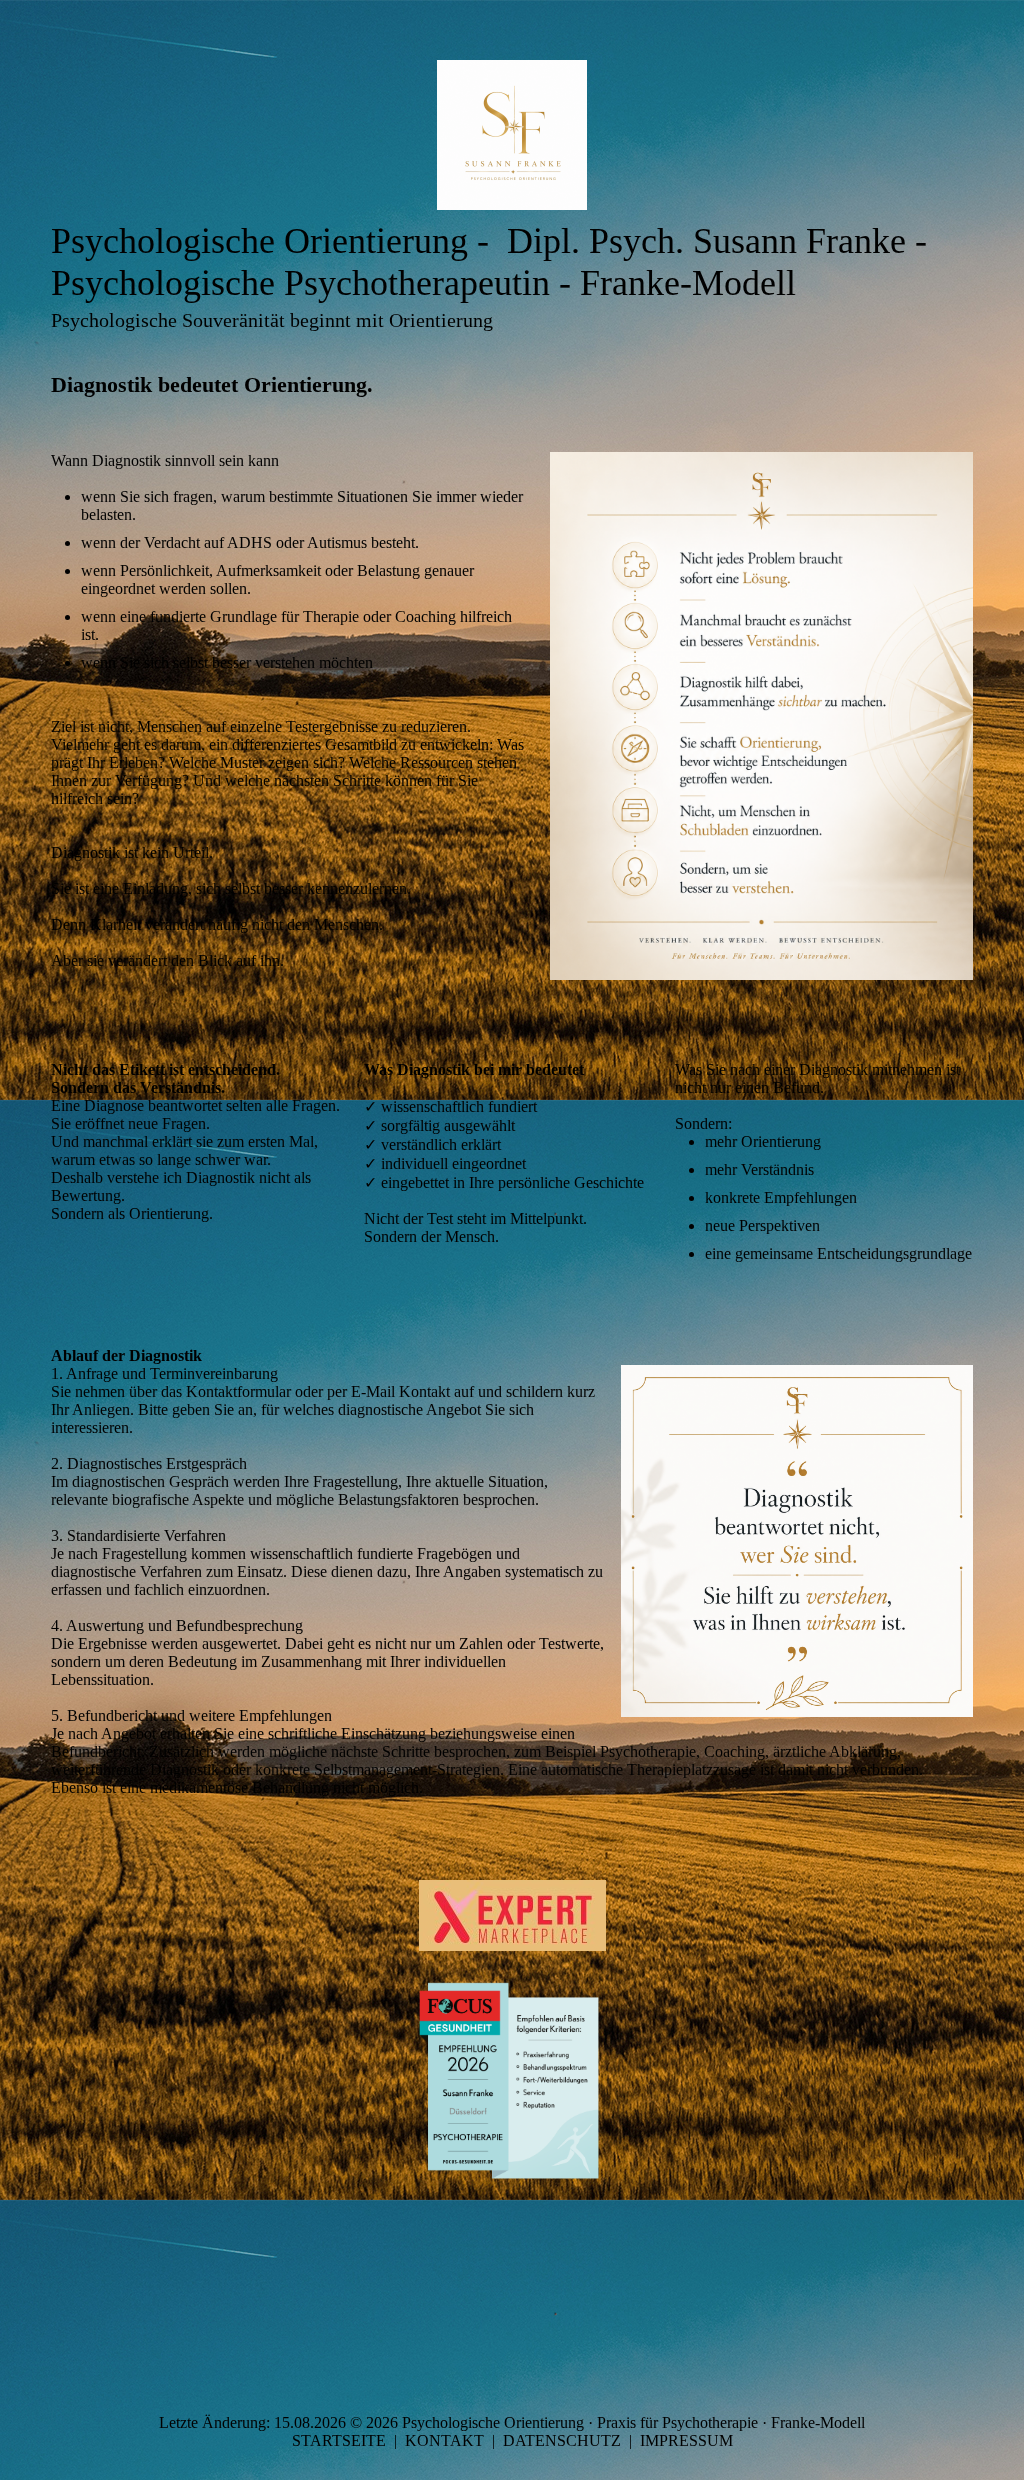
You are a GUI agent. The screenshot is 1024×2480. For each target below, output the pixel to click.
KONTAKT (444, 2440)
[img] (512, 135)
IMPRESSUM (686, 2440)
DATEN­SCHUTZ (562, 2440)
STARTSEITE (339, 2440)
